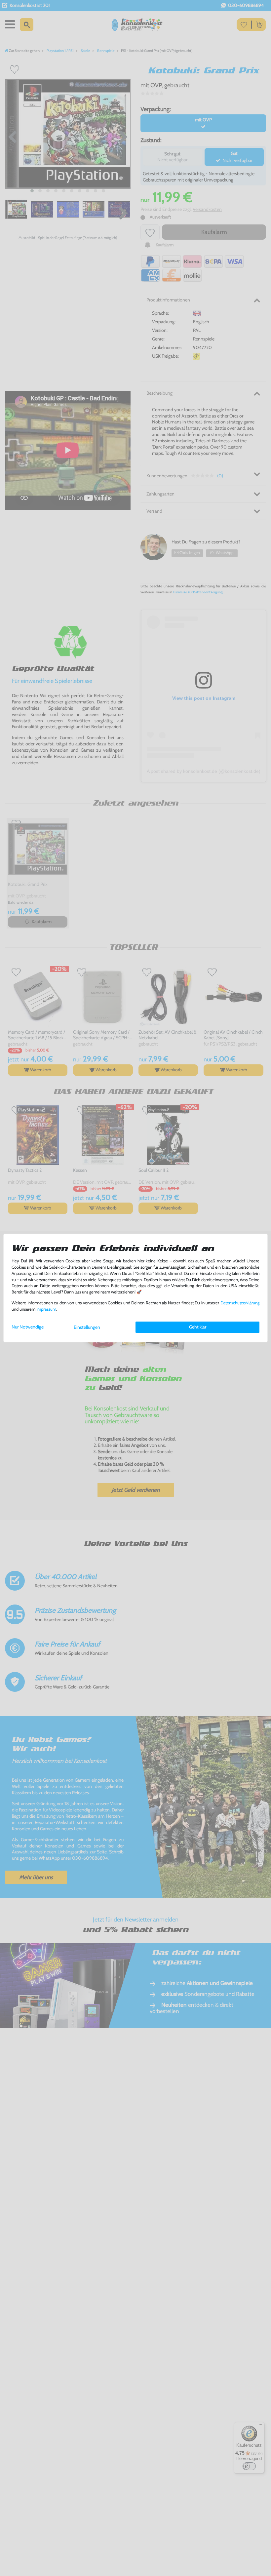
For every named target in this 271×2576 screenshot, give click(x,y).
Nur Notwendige (28, 1327)
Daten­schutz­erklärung (240, 1303)
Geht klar (198, 1327)
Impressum (46, 1309)
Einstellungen (87, 1327)
